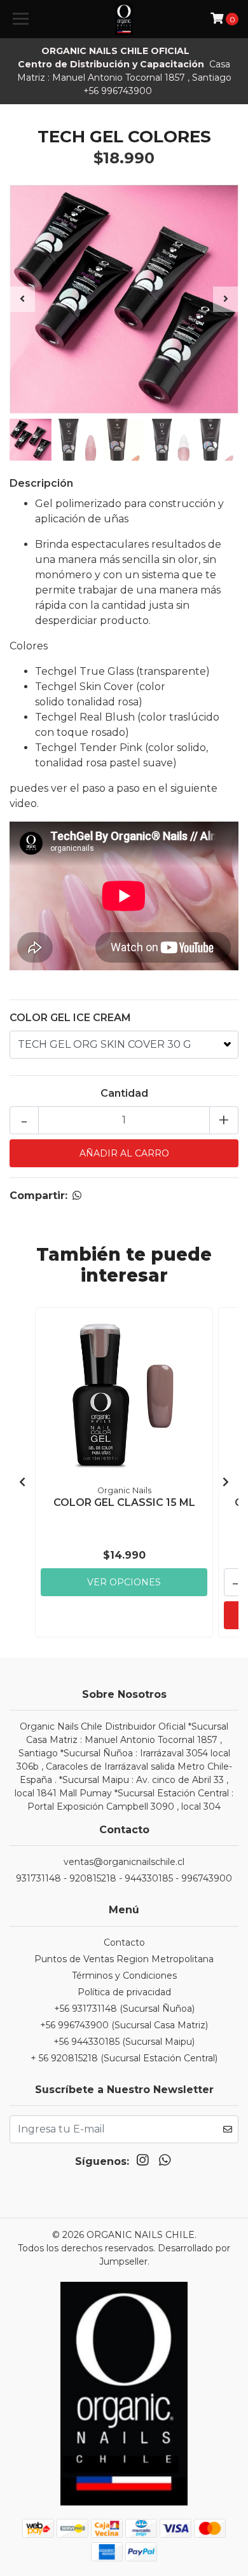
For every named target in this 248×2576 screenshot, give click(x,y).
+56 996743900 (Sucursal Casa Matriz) (124, 2025)
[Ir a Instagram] (142, 2163)
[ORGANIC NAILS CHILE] (124, 19)
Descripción (41, 483)
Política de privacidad (124, 1992)
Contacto (124, 1942)
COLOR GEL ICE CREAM (70, 1018)
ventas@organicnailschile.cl (124, 1862)
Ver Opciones (124, 1582)
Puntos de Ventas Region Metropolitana (124, 1959)
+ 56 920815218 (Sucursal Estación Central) (124, 2058)
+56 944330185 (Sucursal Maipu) (124, 2042)
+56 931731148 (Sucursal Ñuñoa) (124, 2009)
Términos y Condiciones (124, 1976)
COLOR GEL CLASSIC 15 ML (124, 1502)
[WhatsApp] (164, 2163)
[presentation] (22, 299)
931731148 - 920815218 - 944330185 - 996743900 (124, 1878)
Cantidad (124, 1093)
